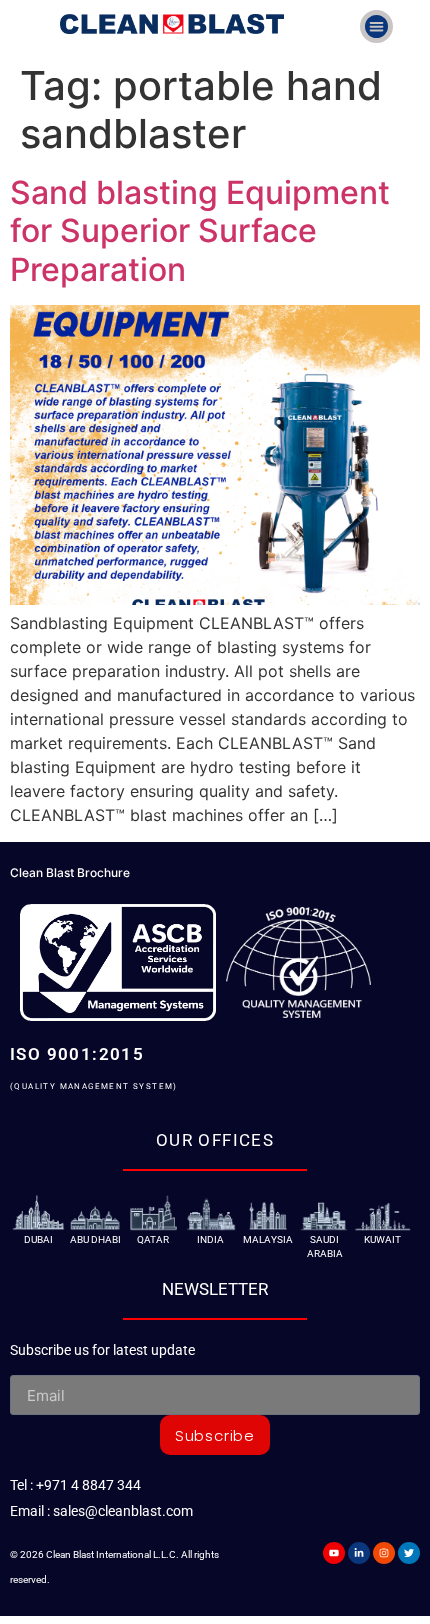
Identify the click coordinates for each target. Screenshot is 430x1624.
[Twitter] (409, 1553)
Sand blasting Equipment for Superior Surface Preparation (200, 231)
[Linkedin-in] (359, 1553)
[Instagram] (384, 1553)
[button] (376, 26)
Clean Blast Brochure (70, 872)
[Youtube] (334, 1553)
